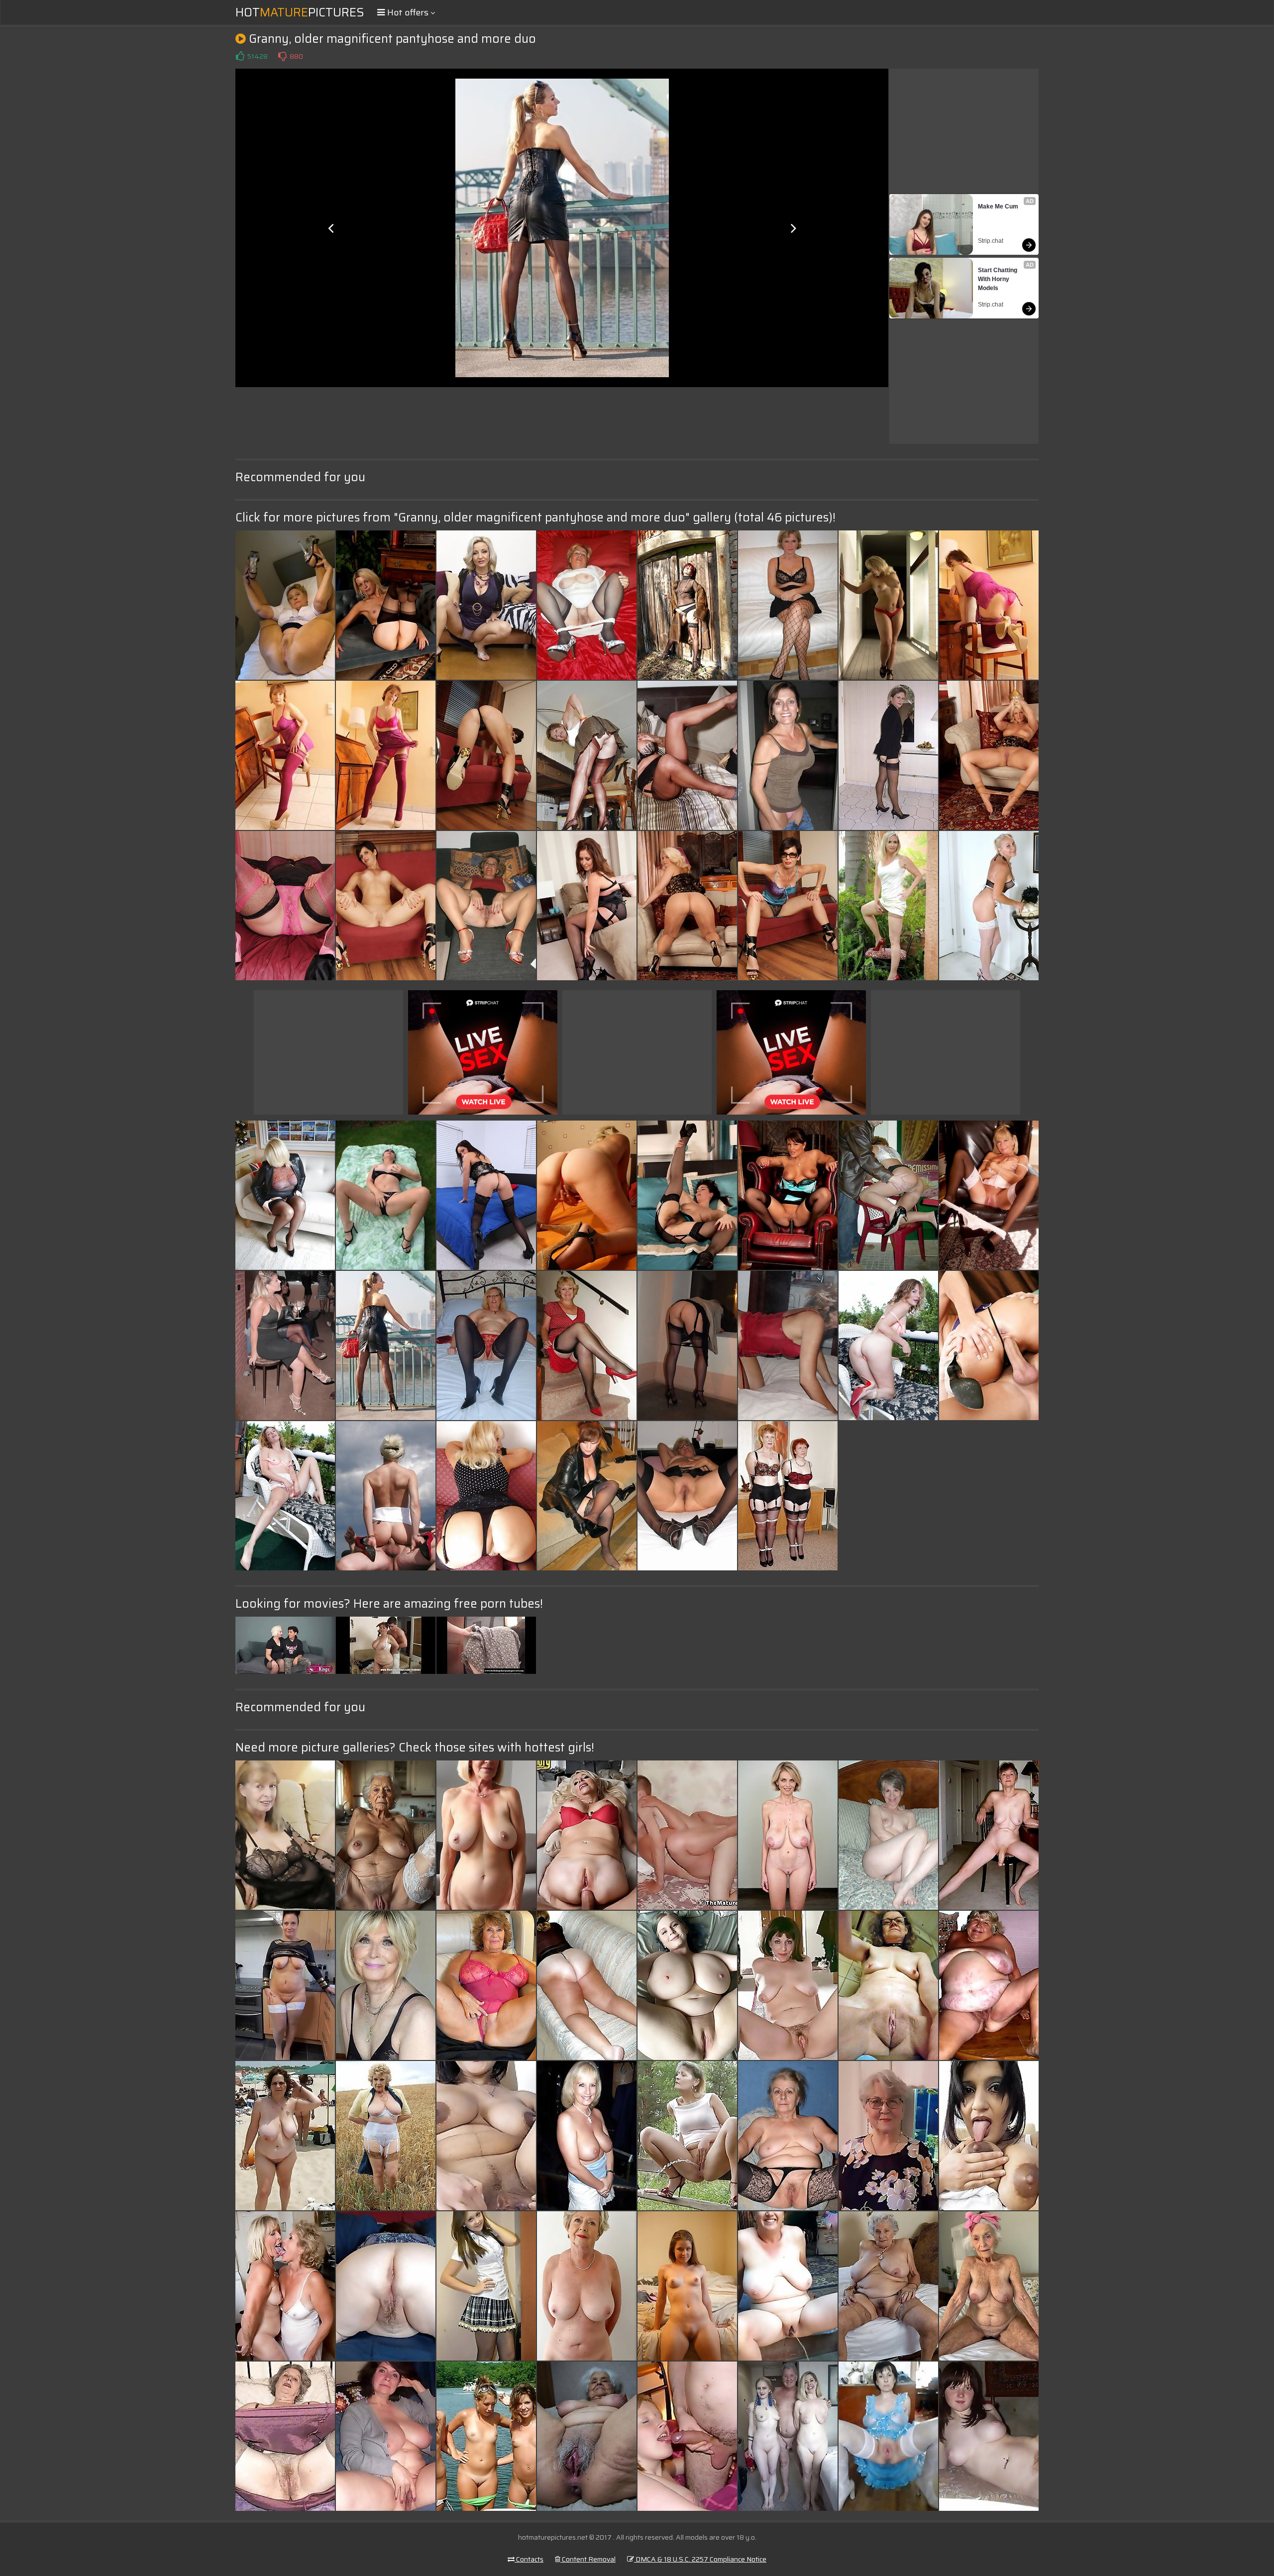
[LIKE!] (240, 56)
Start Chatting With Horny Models (998, 279)
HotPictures (300, 12)
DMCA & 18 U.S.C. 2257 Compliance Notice (700, 2559)
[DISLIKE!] (282, 56)
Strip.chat (991, 241)
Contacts (529, 2559)
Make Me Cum (998, 206)
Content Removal (588, 2559)
